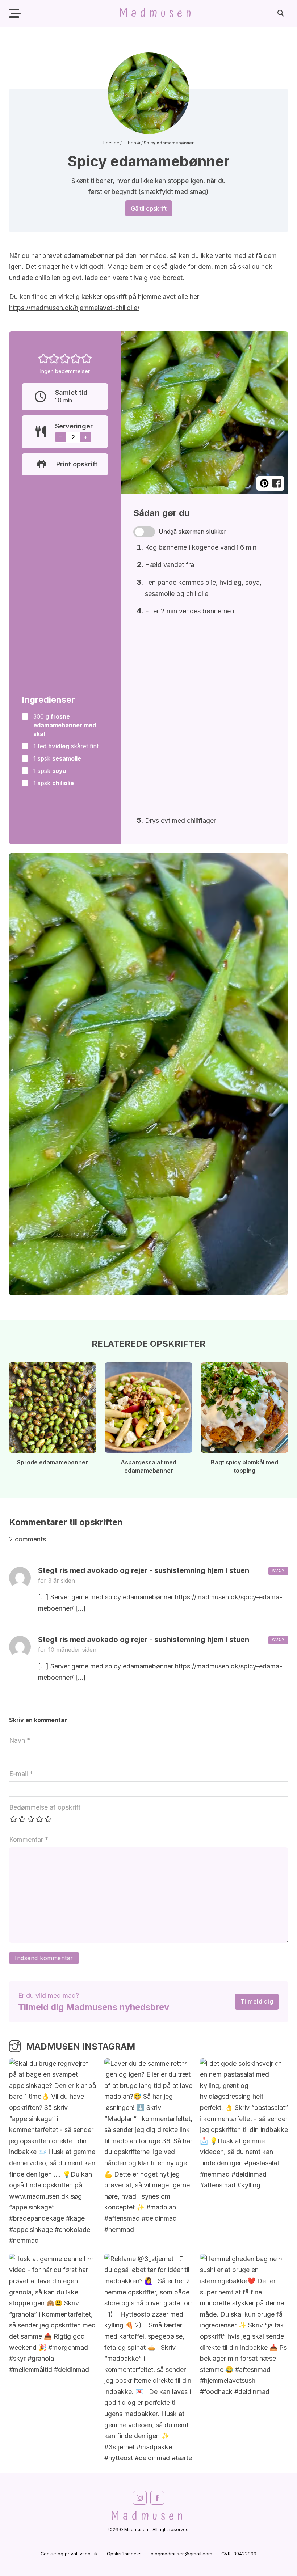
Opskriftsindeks (124, 2554)
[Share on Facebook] (277, 484)
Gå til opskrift (149, 208)
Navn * (20, 1740)
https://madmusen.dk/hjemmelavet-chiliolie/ (74, 308)
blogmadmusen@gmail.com (181, 2554)
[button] (43, 358)
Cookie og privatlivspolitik (69, 2554)
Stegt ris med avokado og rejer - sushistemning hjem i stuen (144, 1570)
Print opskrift (77, 464)
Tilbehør (131, 143)
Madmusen (157, 13)
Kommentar (29, 1839)
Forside (111, 143)
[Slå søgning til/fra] (281, 13)
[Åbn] (15, 14)
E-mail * (21, 1774)
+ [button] (86, 437)
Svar (278, 1571)
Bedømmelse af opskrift (45, 1807)
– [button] (60, 437)
